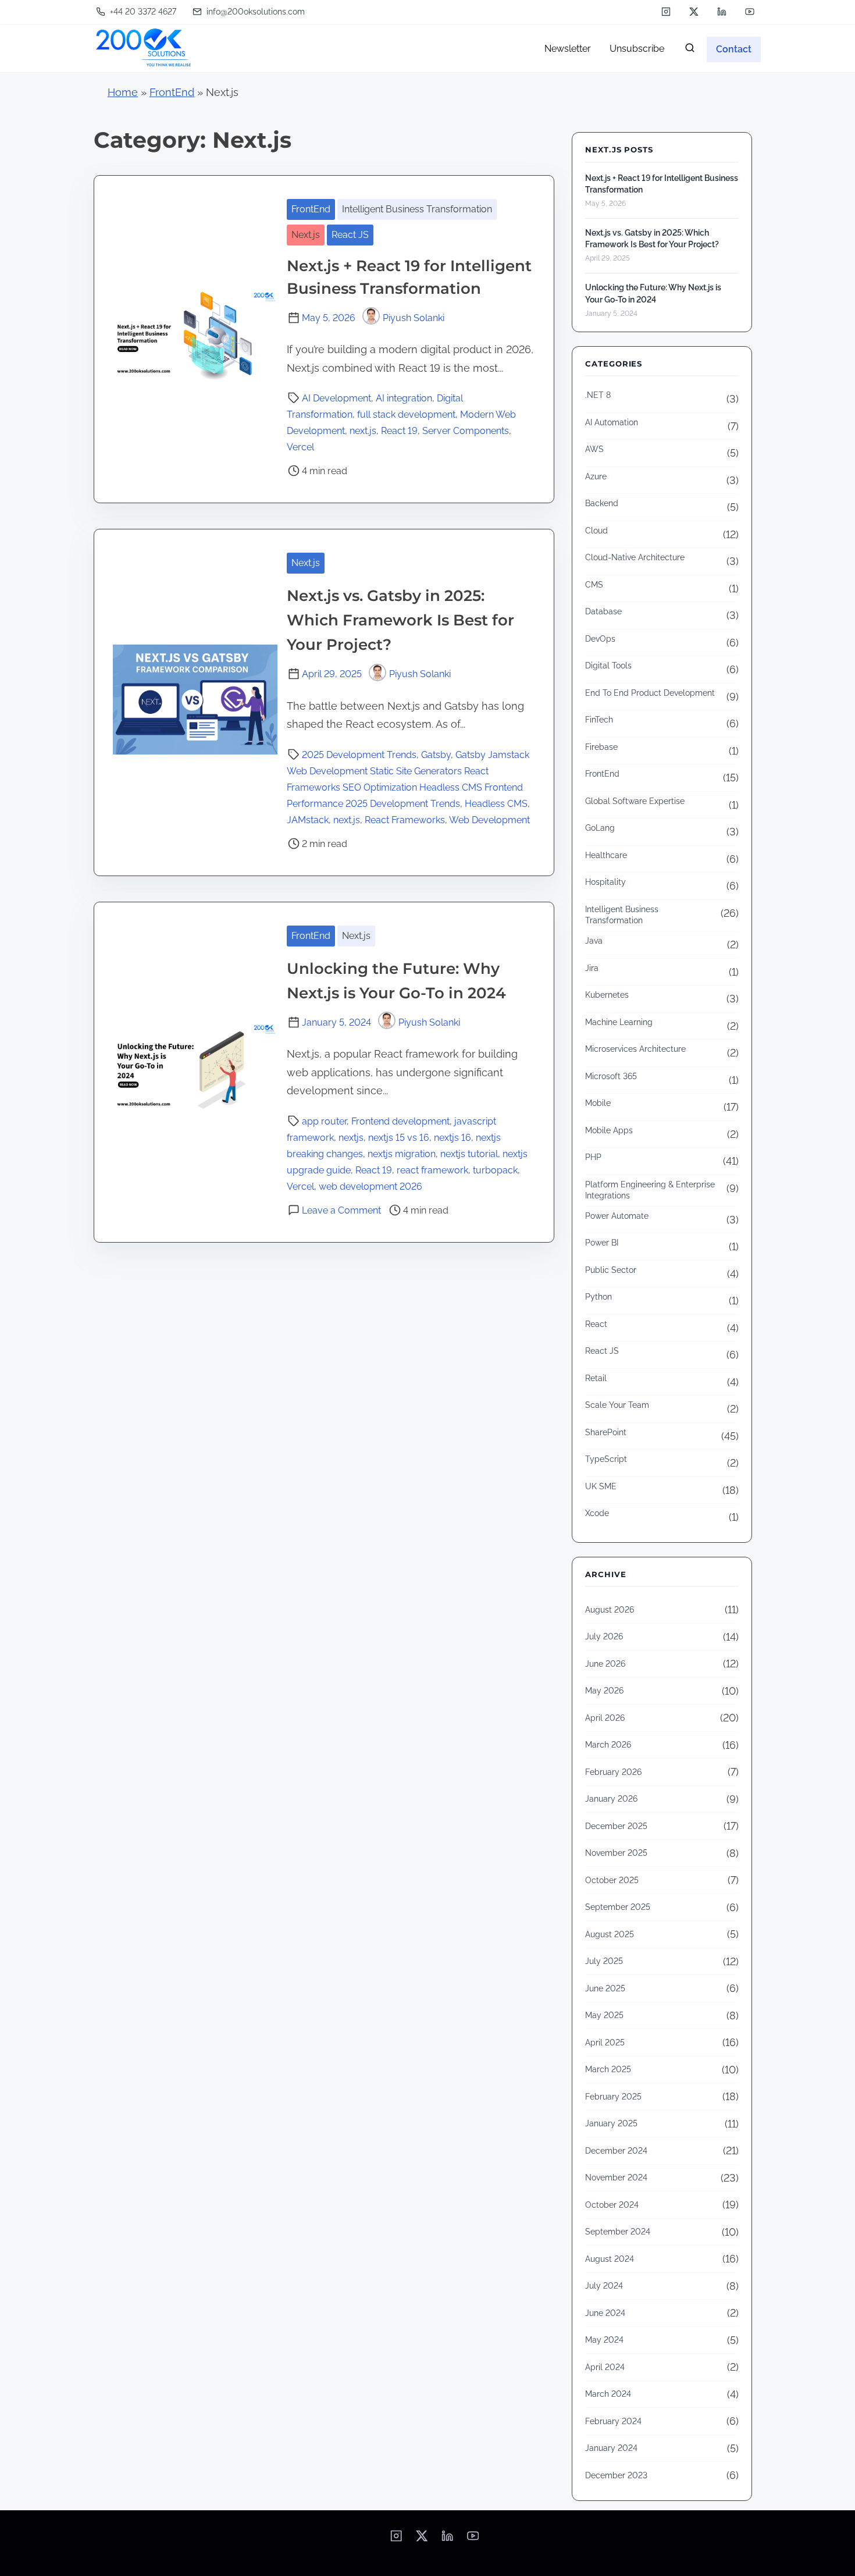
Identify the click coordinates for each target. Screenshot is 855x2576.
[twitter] (694, 12)
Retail (596, 1378)
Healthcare (606, 855)
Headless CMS (496, 804)
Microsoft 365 (611, 1076)
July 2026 (604, 1636)
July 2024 (604, 2286)
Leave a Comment (341, 1210)
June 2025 (605, 1988)
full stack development (406, 414)
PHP (593, 1157)
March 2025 (608, 2069)
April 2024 (605, 2367)
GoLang (600, 828)
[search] (690, 50)
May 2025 (604, 2015)
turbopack (495, 1170)
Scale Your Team (617, 1405)
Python (598, 1297)
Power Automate (617, 1216)
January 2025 (611, 2123)
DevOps (600, 639)
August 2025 (610, 1934)
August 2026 (610, 1610)
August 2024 (610, 2259)
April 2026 (605, 1718)
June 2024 (605, 2313)
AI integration (404, 398)
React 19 (399, 431)
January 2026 (611, 1799)
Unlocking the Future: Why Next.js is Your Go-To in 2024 (653, 293)
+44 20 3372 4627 (142, 12)
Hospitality (605, 882)
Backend (602, 503)
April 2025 (605, 2043)
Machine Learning (619, 1022)
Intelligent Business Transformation (417, 209)
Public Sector (611, 1270)
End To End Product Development (650, 693)
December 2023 (616, 2475)
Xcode (597, 1513)
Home (123, 92)
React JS (350, 235)
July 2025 (604, 1961)
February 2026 (613, 1772)
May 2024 (604, 2340)
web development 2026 (370, 1186)
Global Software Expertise (635, 801)
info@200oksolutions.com (254, 12)
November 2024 (616, 2177)
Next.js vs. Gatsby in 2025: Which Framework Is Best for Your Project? (400, 620)
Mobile (598, 1103)
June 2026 (605, 1664)
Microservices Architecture (635, 1049)
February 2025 (613, 2097)
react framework (432, 1170)
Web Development (489, 820)
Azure (596, 476)
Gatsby (436, 755)
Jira (592, 968)
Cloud (596, 531)
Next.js (306, 235)
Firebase (601, 747)
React (596, 1324)
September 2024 (618, 2232)
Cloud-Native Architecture (635, 557)
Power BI (602, 1243)
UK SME (601, 1486)
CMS (594, 585)
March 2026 (608, 1745)
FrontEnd (172, 92)
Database (603, 611)
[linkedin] (722, 12)
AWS (594, 449)
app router (324, 1121)
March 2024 (608, 2394)
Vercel (300, 447)
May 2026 (604, 1691)
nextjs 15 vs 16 (399, 1138)
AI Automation (612, 422)
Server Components (466, 431)
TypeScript (606, 1459)
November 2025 (616, 1853)
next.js (363, 431)
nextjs (351, 1138)
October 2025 (612, 1880)
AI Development (336, 398)
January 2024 (611, 2448)
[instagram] (666, 12)
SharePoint (606, 1432)
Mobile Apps (609, 1130)
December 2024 (616, 2151)
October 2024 (612, 2205)
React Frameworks (405, 820)
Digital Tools (608, 666)
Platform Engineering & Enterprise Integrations (650, 1190)
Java (594, 941)
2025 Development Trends (359, 755)
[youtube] (750, 12)
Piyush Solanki (414, 318)
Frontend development (400, 1121)
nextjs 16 (453, 1138)
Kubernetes (607, 995)
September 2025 (618, 1907)
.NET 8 (598, 395)
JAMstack (308, 820)
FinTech (599, 720)
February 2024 (613, 2421)
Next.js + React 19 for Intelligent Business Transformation (662, 184)
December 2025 (616, 1826)
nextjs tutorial (469, 1154)
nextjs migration (402, 1154)
